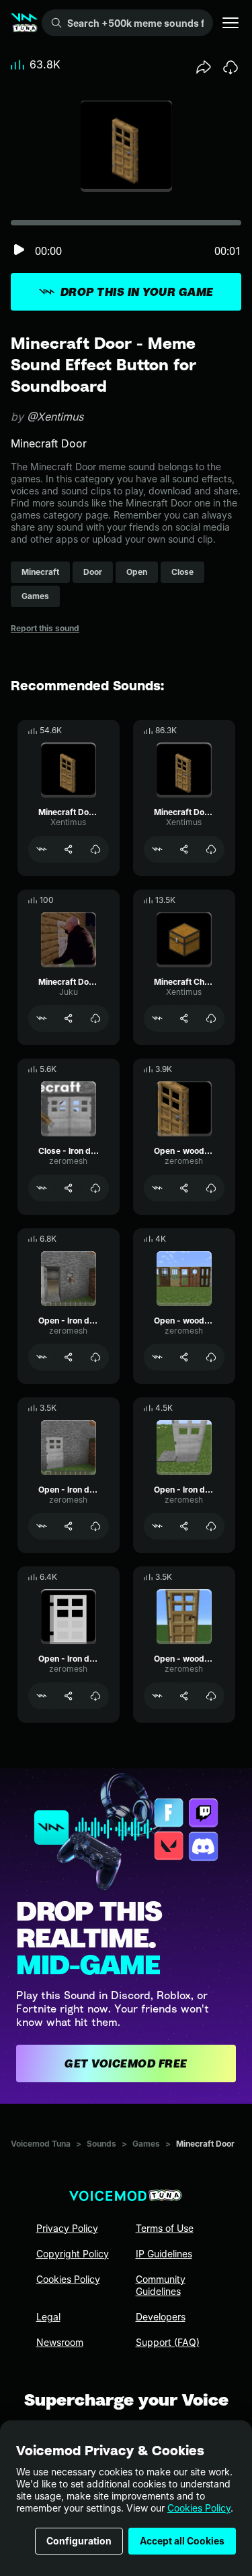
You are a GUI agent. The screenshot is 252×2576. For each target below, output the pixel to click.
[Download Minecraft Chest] (211, 1018)
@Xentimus (55, 417)
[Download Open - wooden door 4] (211, 1357)
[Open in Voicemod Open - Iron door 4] (157, 1526)
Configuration (79, 2541)
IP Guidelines (164, 2254)
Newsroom (60, 2342)
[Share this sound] (204, 67)
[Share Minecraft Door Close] (69, 849)
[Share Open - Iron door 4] (184, 1526)
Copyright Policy (73, 2254)
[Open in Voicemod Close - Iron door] (42, 1188)
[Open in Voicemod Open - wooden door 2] (157, 1188)
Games (146, 2144)
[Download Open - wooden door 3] (211, 1696)
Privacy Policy (67, 2228)
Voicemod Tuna (41, 2144)
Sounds (101, 2144)
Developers (161, 2317)
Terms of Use (165, 2228)
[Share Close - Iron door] (69, 1188)
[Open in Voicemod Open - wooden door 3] (157, 1696)
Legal (48, 2317)
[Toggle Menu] (230, 23)
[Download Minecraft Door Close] (95, 849)
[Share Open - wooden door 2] (184, 1188)
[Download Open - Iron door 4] (211, 1526)
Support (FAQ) (168, 2342)
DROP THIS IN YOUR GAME (137, 292)
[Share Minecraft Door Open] (184, 849)
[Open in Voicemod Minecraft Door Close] (42, 849)
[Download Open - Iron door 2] (95, 1696)
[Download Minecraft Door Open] (211, 849)
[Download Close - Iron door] (95, 1188)
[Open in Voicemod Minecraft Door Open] (157, 849)
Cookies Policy (199, 2508)
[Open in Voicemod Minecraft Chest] (157, 1018)
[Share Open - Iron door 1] (69, 1526)
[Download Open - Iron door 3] (95, 1357)
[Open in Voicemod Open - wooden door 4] (157, 1357)
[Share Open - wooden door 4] (184, 1357)
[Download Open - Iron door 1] (95, 1526)
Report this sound (45, 628)
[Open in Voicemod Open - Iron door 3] (42, 1357)
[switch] (19, 251)
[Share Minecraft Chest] (184, 1018)
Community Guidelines (161, 2285)
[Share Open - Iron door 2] (69, 1696)
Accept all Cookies (182, 2541)
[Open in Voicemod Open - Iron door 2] (42, 1696)
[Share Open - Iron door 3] (69, 1357)
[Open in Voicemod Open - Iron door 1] (42, 1526)
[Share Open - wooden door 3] (184, 1696)
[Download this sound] (230, 67)
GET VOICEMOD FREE (126, 2063)
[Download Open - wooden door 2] (211, 1188)
